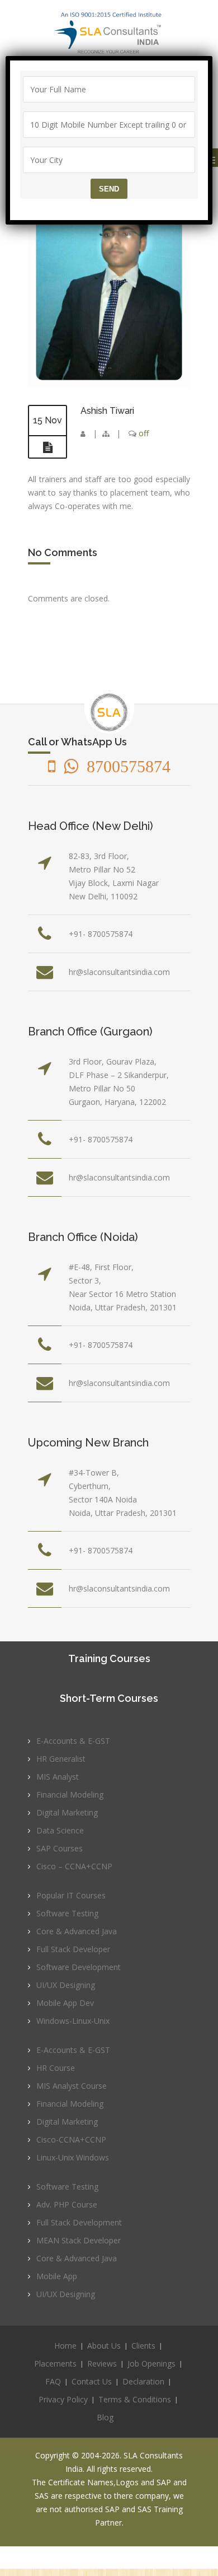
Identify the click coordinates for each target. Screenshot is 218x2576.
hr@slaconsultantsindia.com (119, 972)
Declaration (143, 2381)
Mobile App (57, 2276)
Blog (105, 2417)
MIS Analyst (58, 1777)
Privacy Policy (63, 2399)
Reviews (102, 2363)
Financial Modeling (70, 1795)
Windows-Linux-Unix (73, 2021)
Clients (143, 2346)
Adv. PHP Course (67, 2204)
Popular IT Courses (71, 1895)
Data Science (60, 1830)
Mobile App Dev (65, 2003)
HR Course (56, 2068)
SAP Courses (60, 1848)
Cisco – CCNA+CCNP (74, 1866)
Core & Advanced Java (77, 1931)
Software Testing (67, 1913)
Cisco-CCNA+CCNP (71, 2139)
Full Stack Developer (73, 1949)
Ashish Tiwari (107, 411)
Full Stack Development (79, 2222)
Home (65, 2346)
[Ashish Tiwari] (109, 385)
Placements (55, 2363)
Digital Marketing (67, 1812)
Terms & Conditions (135, 2399)
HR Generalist (61, 1759)
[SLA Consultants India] (109, 33)
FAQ (53, 2381)
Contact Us (92, 2381)
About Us (104, 2346)
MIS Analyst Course (72, 2086)
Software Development (79, 1967)
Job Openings (151, 2363)
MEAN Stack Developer (79, 2240)
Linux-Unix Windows (73, 2157)
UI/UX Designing (66, 1985)
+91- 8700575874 (101, 934)
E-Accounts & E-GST (73, 1741)
